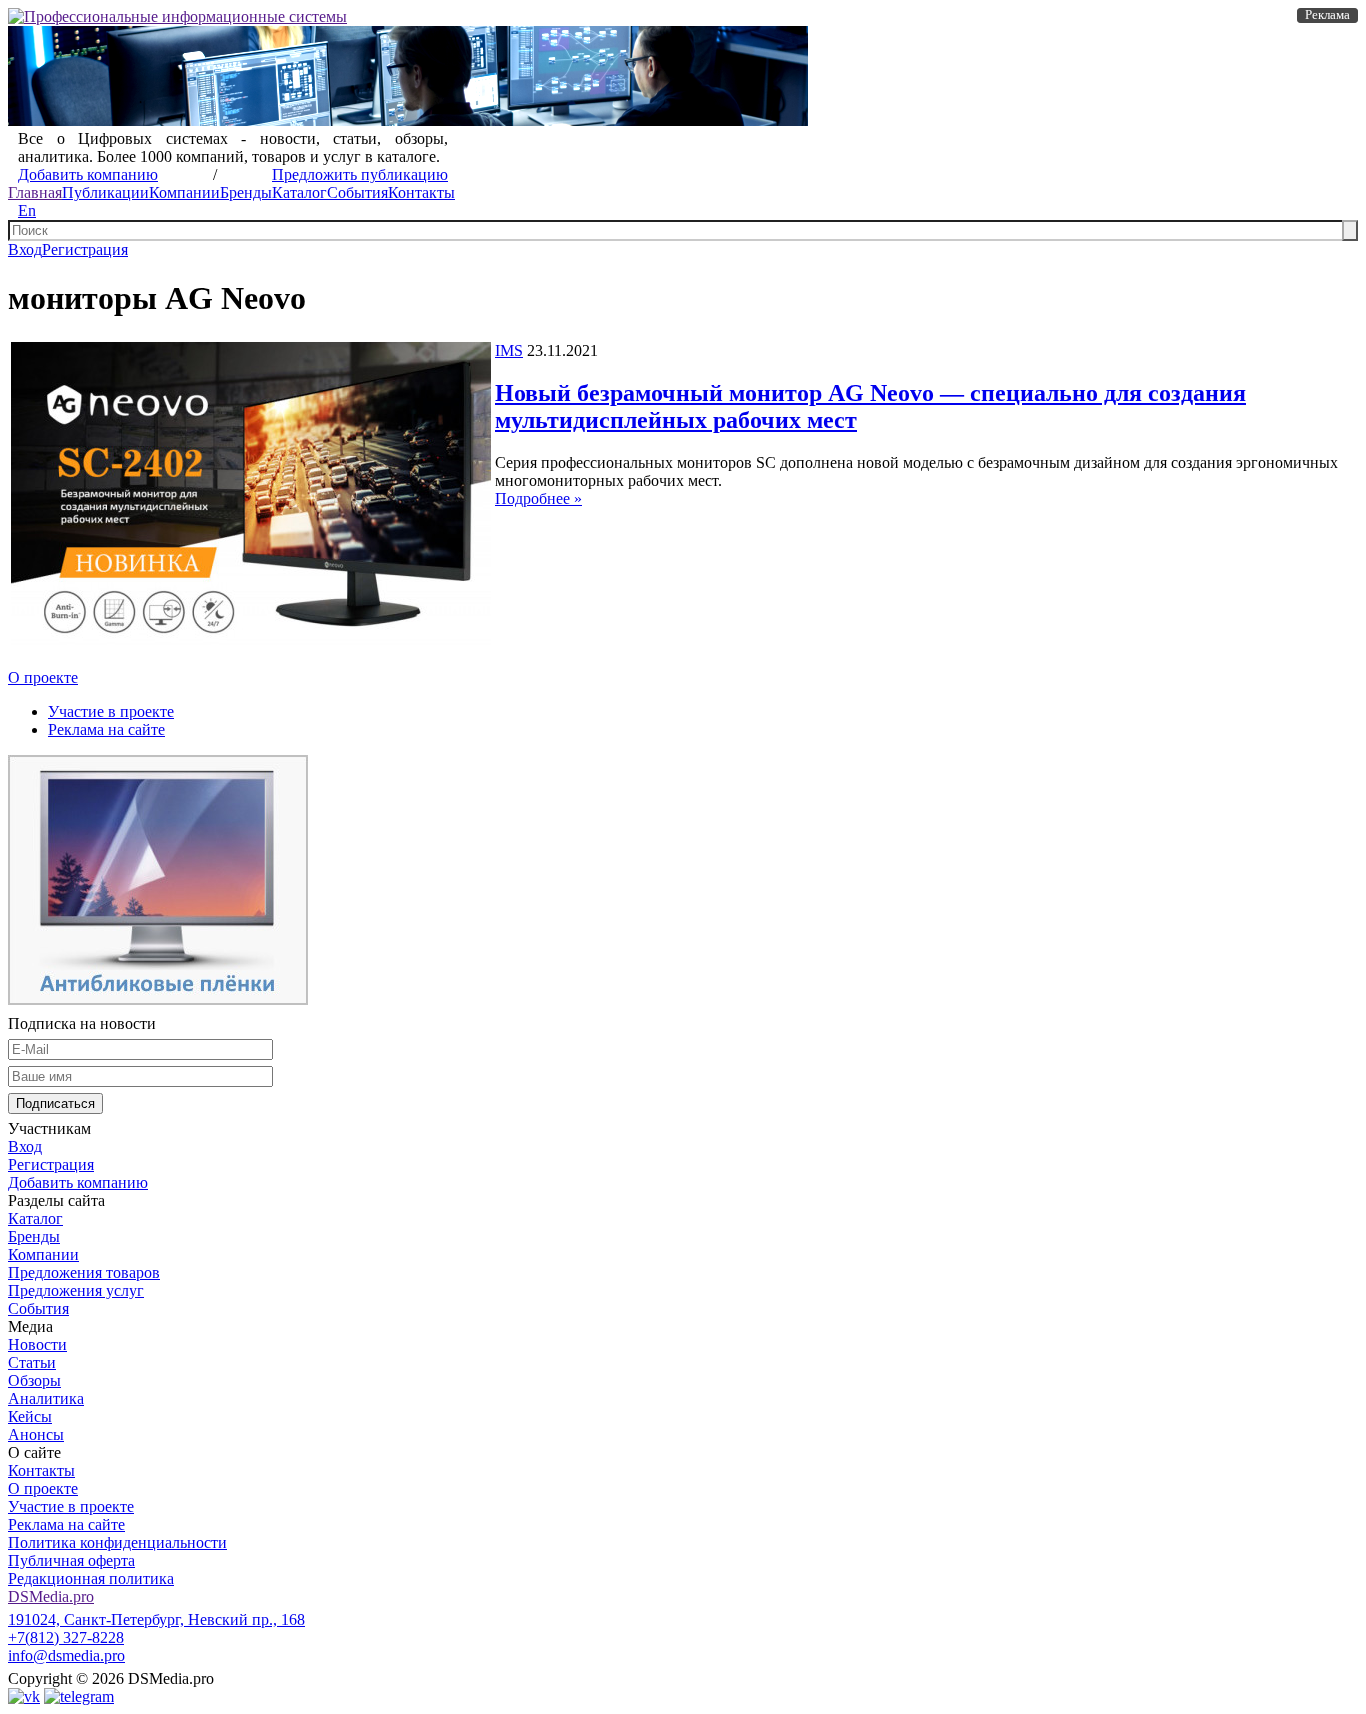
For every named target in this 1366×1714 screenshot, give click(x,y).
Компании (184, 192)
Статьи (32, 1362)
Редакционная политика (91, 1578)
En (27, 210)
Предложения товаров (84, 1272)
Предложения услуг (76, 1290)
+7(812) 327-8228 (66, 1637)
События (357, 192)
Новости (37, 1344)
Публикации (105, 192)
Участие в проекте (111, 711)
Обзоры (34, 1380)
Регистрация (85, 249)
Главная (35, 192)
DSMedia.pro (51, 1596)
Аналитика (46, 1398)
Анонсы (36, 1434)
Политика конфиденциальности (117, 1542)
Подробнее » (538, 498)
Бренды (246, 192)
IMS (509, 350)
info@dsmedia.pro (66, 1655)
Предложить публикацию (360, 174)
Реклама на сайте (106, 729)
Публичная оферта (71, 1560)
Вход (25, 249)
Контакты (421, 192)
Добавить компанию (88, 174)
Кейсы (30, 1416)
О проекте (43, 677)
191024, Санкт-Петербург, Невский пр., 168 (156, 1619)
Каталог (299, 192)
